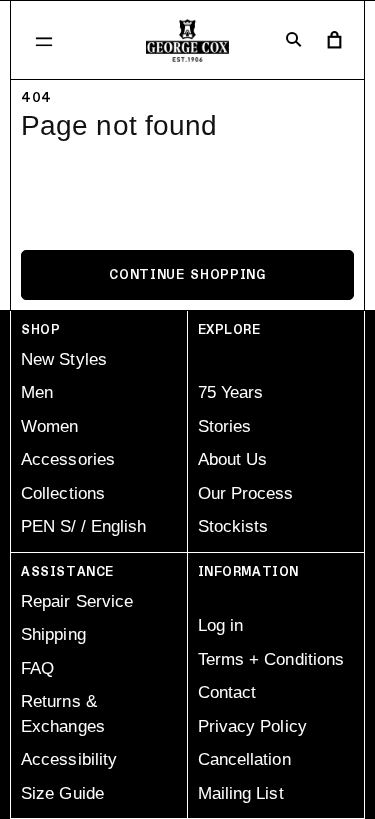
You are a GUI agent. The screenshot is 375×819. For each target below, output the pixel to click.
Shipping (53, 634)
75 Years (231, 392)
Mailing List (241, 793)
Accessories (68, 459)
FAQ (37, 668)
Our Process (246, 493)
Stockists (233, 526)
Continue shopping (187, 275)
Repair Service (77, 601)
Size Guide (62, 793)
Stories (225, 426)
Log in (221, 625)
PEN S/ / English (83, 526)
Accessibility (69, 759)
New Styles (64, 359)
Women (50, 426)
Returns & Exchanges (63, 714)
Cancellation (244, 759)
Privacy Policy (252, 726)
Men (37, 392)
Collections (63, 493)
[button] (44, 40)
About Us (233, 459)
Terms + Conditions (271, 659)
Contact (227, 692)
